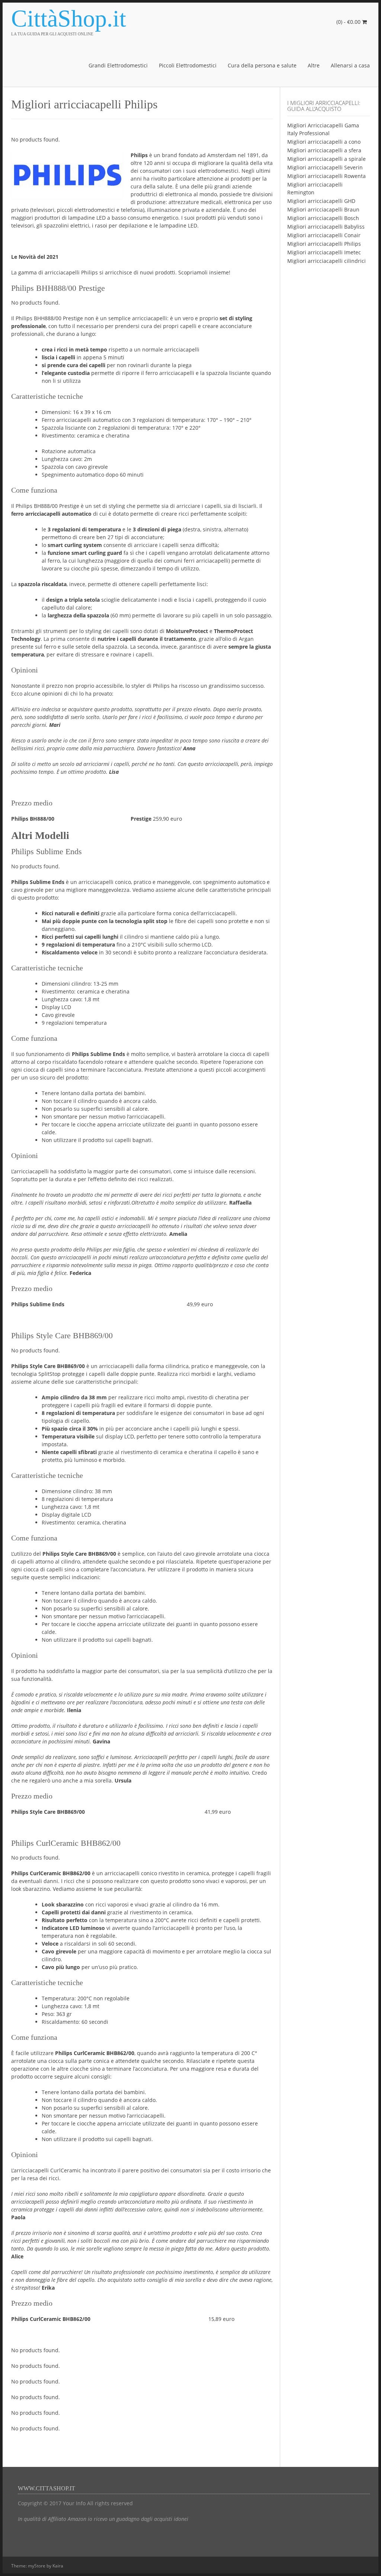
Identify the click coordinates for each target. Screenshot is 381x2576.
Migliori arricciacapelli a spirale (326, 159)
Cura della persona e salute (262, 65)
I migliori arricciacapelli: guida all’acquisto (324, 106)
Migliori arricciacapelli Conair (324, 235)
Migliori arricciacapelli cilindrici (326, 261)
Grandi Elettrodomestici (118, 65)
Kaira (58, 2566)
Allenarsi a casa (350, 65)
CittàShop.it (69, 19)
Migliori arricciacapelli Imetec (324, 252)
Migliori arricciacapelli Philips (324, 244)
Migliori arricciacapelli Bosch (323, 218)
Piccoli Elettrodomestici (188, 65)
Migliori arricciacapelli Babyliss (326, 227)
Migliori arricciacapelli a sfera (324, 150)
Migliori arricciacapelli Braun (323, 209)
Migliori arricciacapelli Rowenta (326, 176)
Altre (314, 65)
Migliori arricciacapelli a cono (324, 142)
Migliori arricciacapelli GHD (321, 201)
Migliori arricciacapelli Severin (325, 167)
